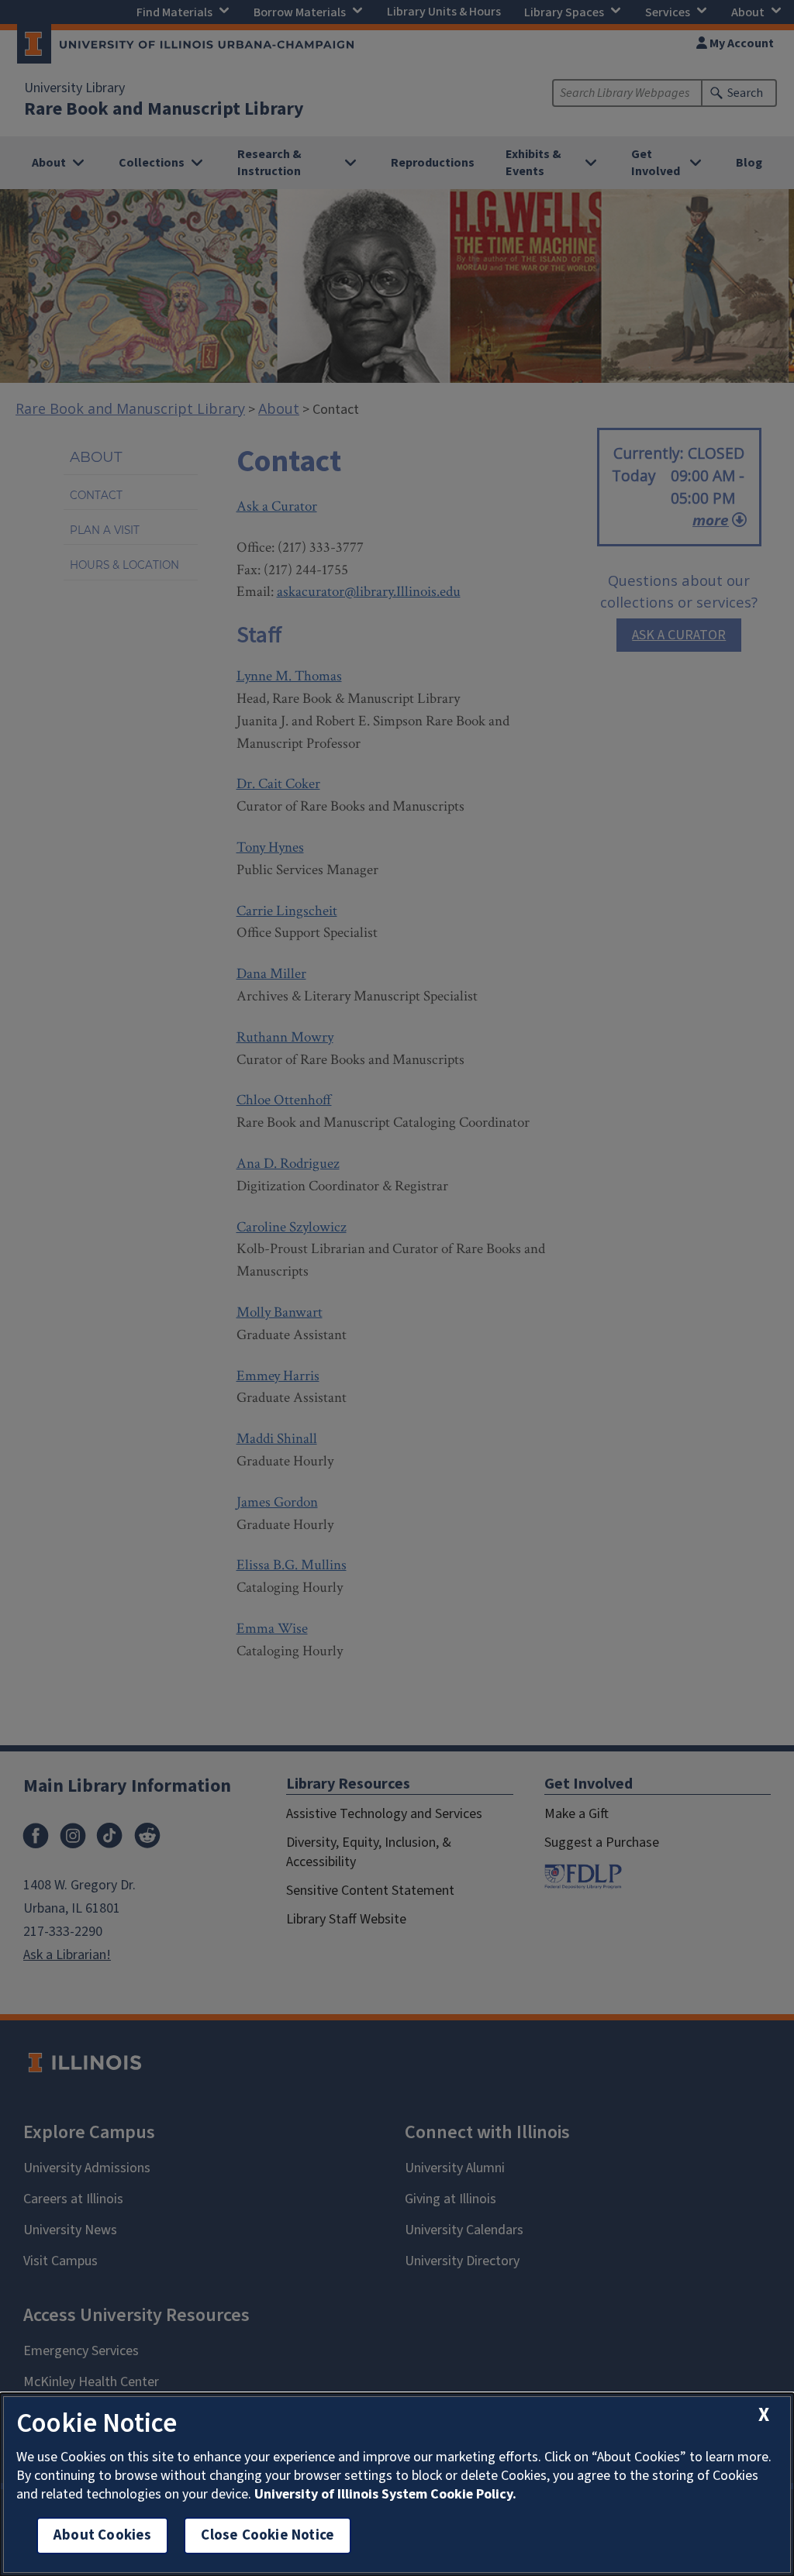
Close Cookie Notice (268, 2535)
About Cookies (102, 2535)
